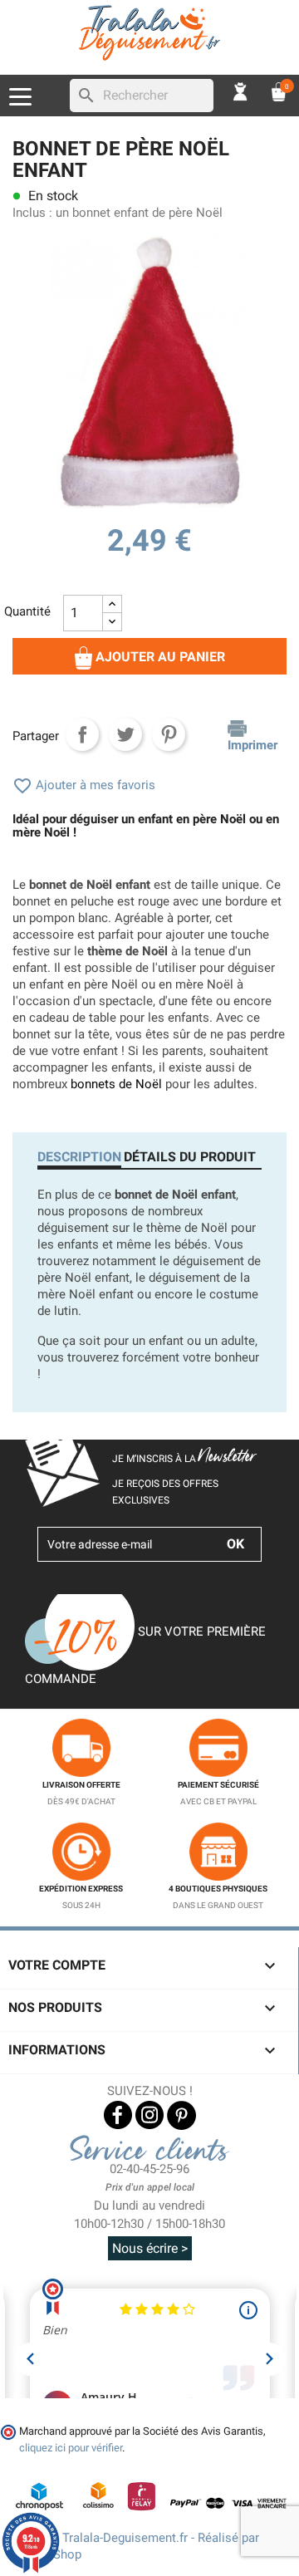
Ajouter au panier (159, 657)
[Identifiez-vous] (241, 91)
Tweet (125, 734)
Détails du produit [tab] (190, 1157)
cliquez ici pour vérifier (71, 2448)
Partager (82, 734)
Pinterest (169, 734)
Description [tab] (79, 1157)
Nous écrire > (150, 2248)
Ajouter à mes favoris (84, 785)
